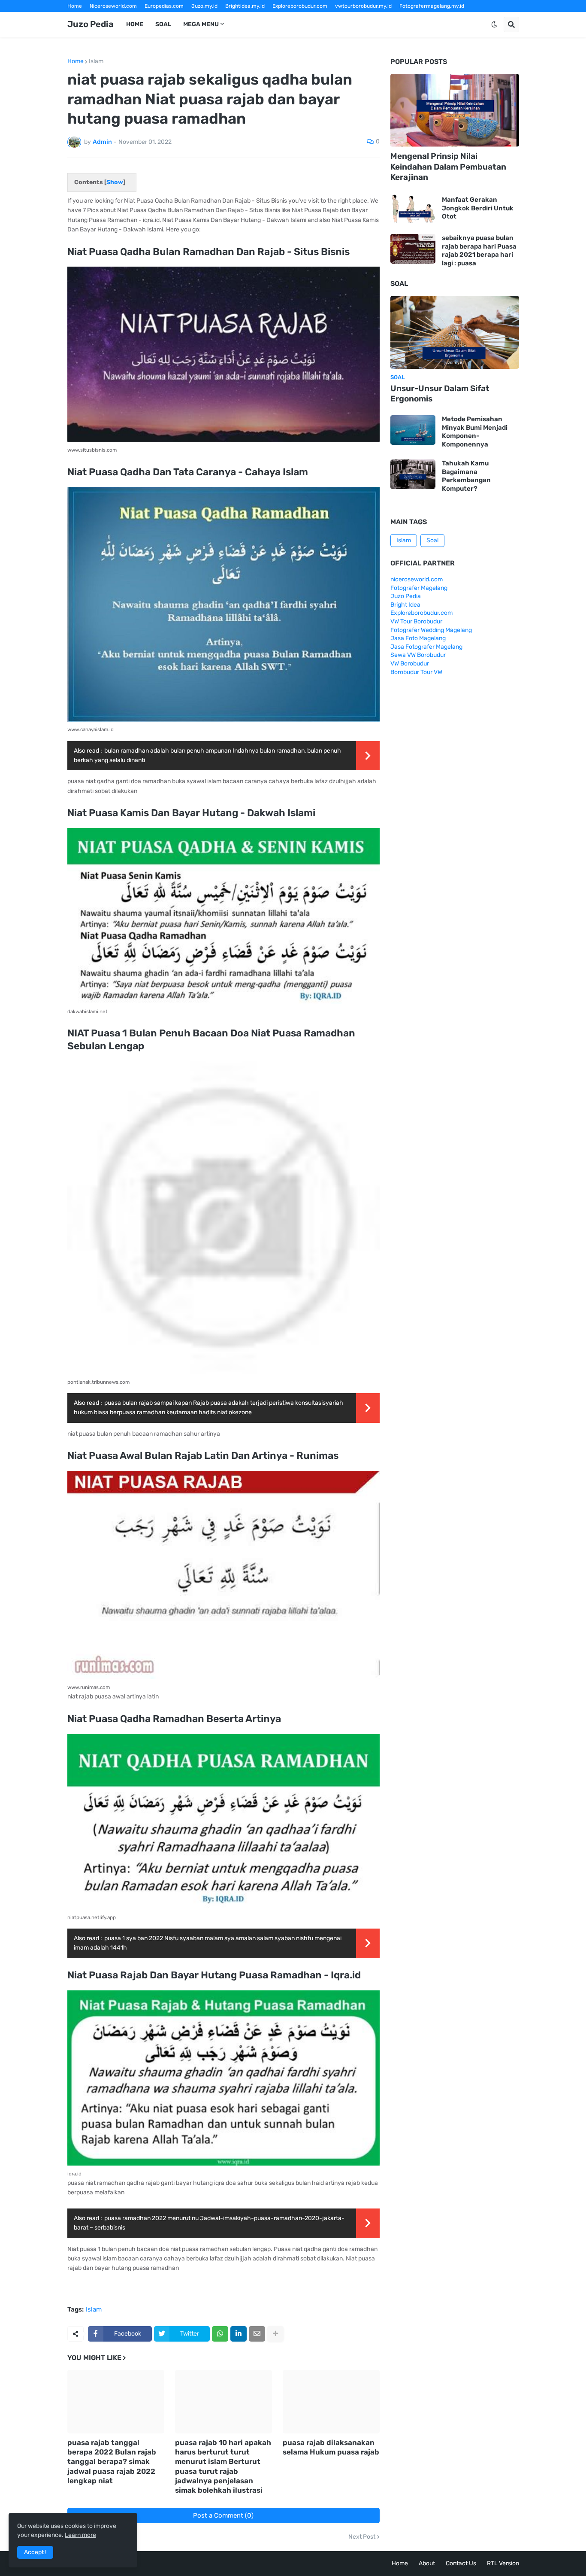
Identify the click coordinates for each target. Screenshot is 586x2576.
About (427, 2563)
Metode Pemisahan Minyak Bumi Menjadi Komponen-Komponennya (475, 432)
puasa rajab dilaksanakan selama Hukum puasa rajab (331, 2447)
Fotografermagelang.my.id (432, 6)
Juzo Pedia (91, 24)
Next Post (362, 2537)
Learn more (80, 2535)
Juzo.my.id (204, 6)
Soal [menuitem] (163, 24)
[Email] (257, 2334)
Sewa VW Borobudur (418, 655)
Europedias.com (164, 6)
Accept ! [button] (35, 2552)
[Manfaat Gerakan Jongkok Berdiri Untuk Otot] (413, 208)
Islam (96, 61)
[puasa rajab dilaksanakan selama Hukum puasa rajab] (331, 2402)
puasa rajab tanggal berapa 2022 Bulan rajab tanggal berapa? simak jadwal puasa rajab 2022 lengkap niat (112, 2461)
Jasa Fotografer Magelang (426, 647)
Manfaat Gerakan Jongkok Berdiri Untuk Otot (478, 208)
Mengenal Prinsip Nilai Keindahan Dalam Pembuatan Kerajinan (448, 167)
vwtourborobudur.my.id (363, 6)
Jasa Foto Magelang (418, 638)
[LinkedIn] (239, 2334)
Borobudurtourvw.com (367, 18)
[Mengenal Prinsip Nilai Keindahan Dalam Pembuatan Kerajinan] (455, 110)
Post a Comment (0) (223, 2515)
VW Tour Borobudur (416, 621)
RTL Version (503, 2563)
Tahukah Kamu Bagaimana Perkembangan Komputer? (466, 476)
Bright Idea (405, 605)
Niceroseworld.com (113, 6)
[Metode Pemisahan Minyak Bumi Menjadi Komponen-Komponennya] (413, 430)
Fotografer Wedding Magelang (431, 630)
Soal (432, 540)
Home (75, 6)
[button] (494, 24)
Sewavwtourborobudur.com (235, 18)
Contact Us (461, 2563)
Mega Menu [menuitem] (201, 24)
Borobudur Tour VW (416, 672)
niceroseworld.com (417, 579)
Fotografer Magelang (93, 18)
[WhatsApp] (220, 2334)
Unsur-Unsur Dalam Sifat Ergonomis (440, 394)
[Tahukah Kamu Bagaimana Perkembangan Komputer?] (413, 474)
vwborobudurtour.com (304, 18)
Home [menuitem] (135, 24)
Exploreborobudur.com (300, 6)
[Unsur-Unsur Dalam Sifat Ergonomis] (455, 332)
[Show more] (275, 2334)
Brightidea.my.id (245, 6)
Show (115, 182)
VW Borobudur (410, 664)
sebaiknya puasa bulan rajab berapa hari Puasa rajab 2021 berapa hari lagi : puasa (479, 251)
